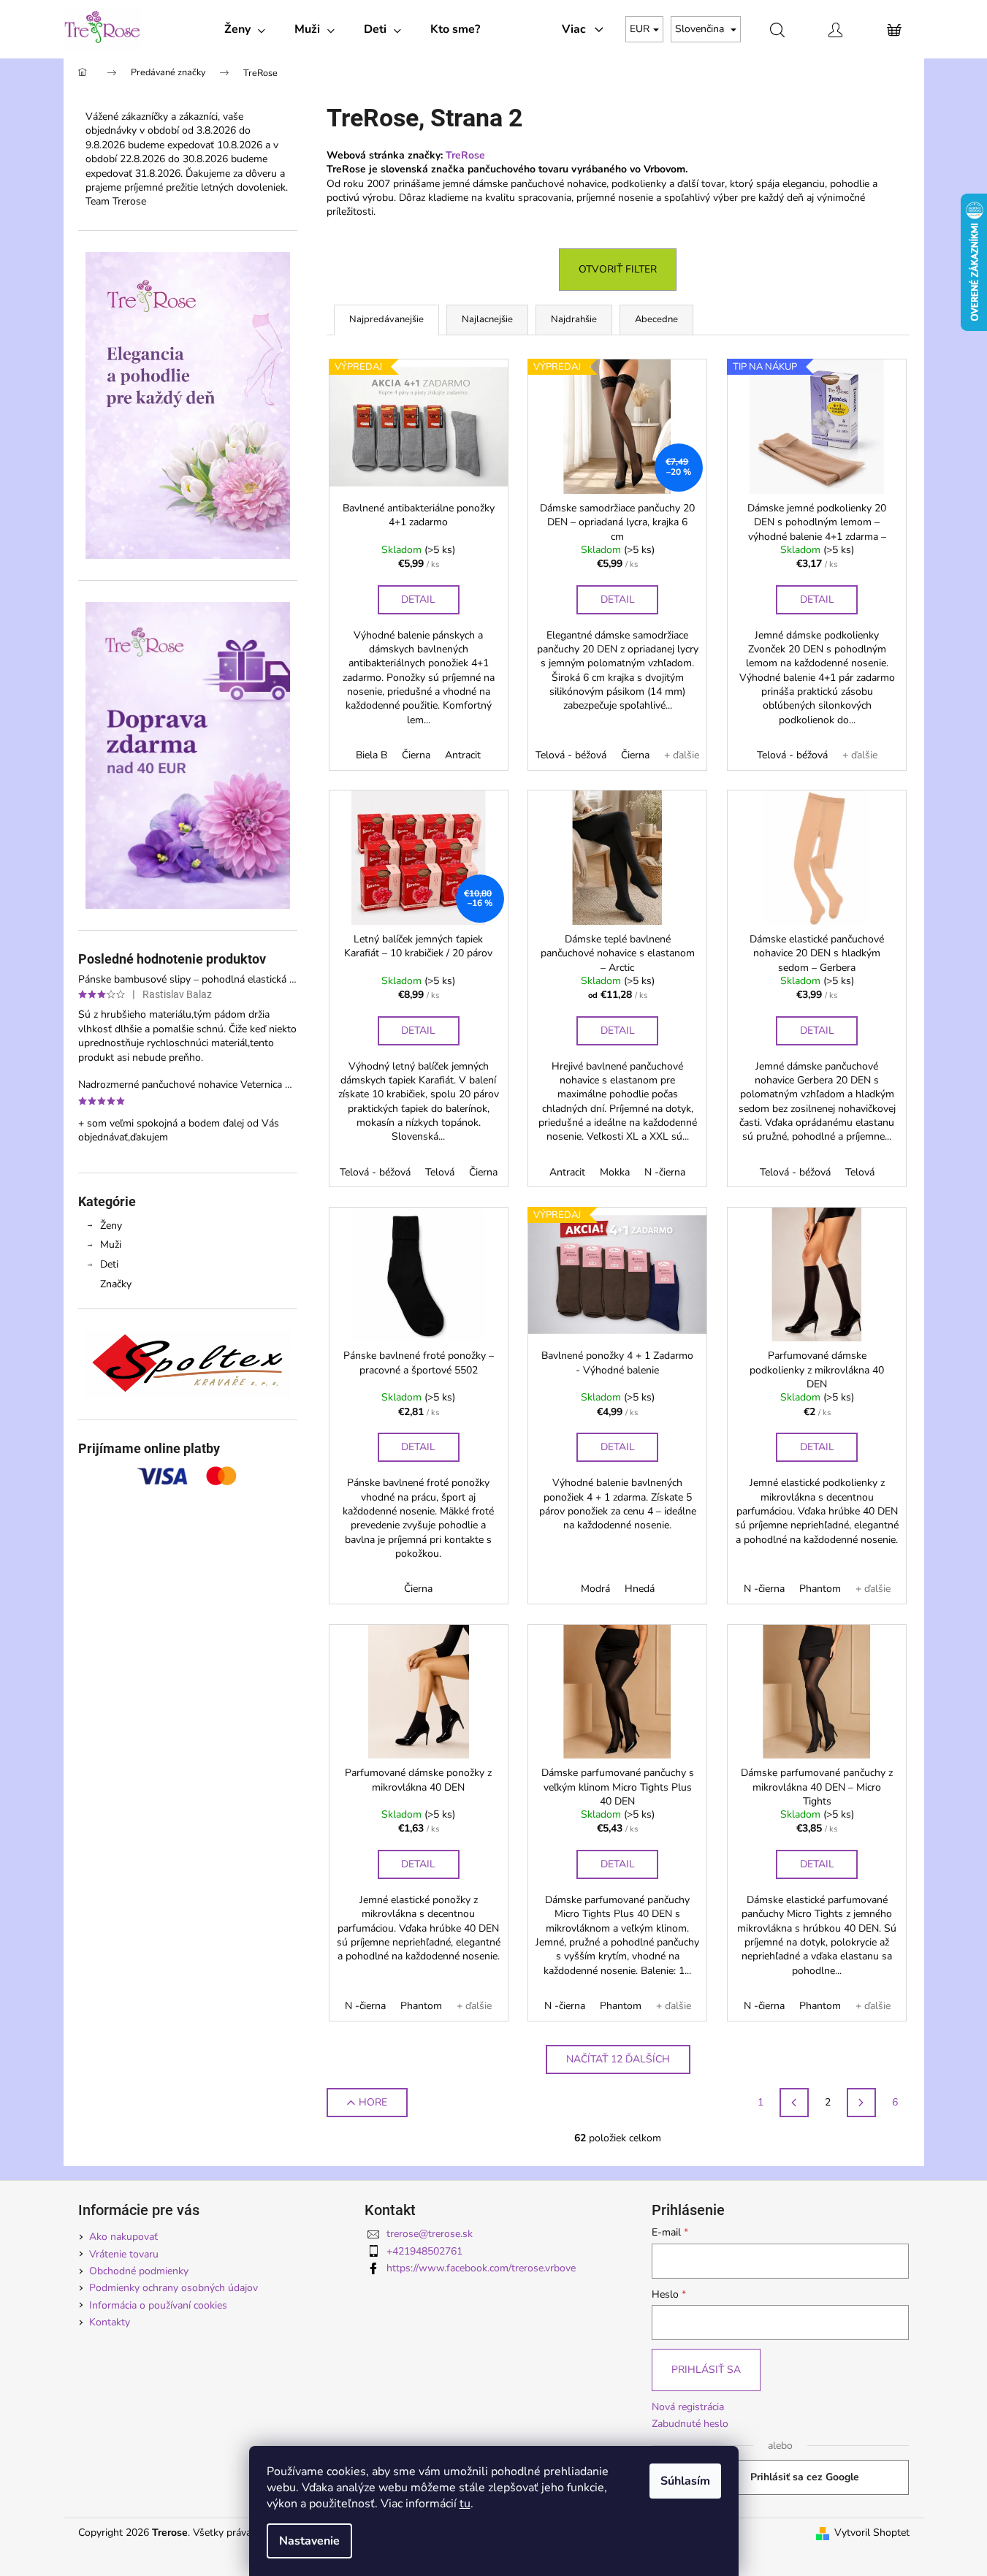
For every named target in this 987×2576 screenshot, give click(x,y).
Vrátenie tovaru (124, 2254)
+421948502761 (424, 2251)
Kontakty (110, 2322)
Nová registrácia (688, 2407)
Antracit (463, 755)
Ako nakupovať (123, 2237)
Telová (440, 1172)
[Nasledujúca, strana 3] (861, 2103)
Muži (111, 1245)
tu (465, 2504)
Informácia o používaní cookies (158, 2305)
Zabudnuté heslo (690, 2424)
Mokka (615, 1172)
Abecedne (656, 319)
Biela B (371, 755)
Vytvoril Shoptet (872, 2533)
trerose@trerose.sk (430, 2234)
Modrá (595, 1589)
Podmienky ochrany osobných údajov (174, 2288)
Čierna (416, 755)
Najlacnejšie (487, 319)
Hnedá (640, 1589)
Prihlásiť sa (706, 2370)
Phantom (820, 1589)
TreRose (465, 155)
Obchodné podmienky (139, 2271)
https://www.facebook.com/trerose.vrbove (481, 2268)
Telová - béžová (571, 755)
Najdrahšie (574, 319)
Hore (373, 2102)
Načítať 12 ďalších (618, 2059)
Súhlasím (685, 2481)
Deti (109, 1264)
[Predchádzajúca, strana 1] (794, 2103)
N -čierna (665, 1172)
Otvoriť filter (618, 269)
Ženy (111, 1226)
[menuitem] (245, 29)
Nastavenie (309, 2541)
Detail (418, 599)
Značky (116, 1284)
